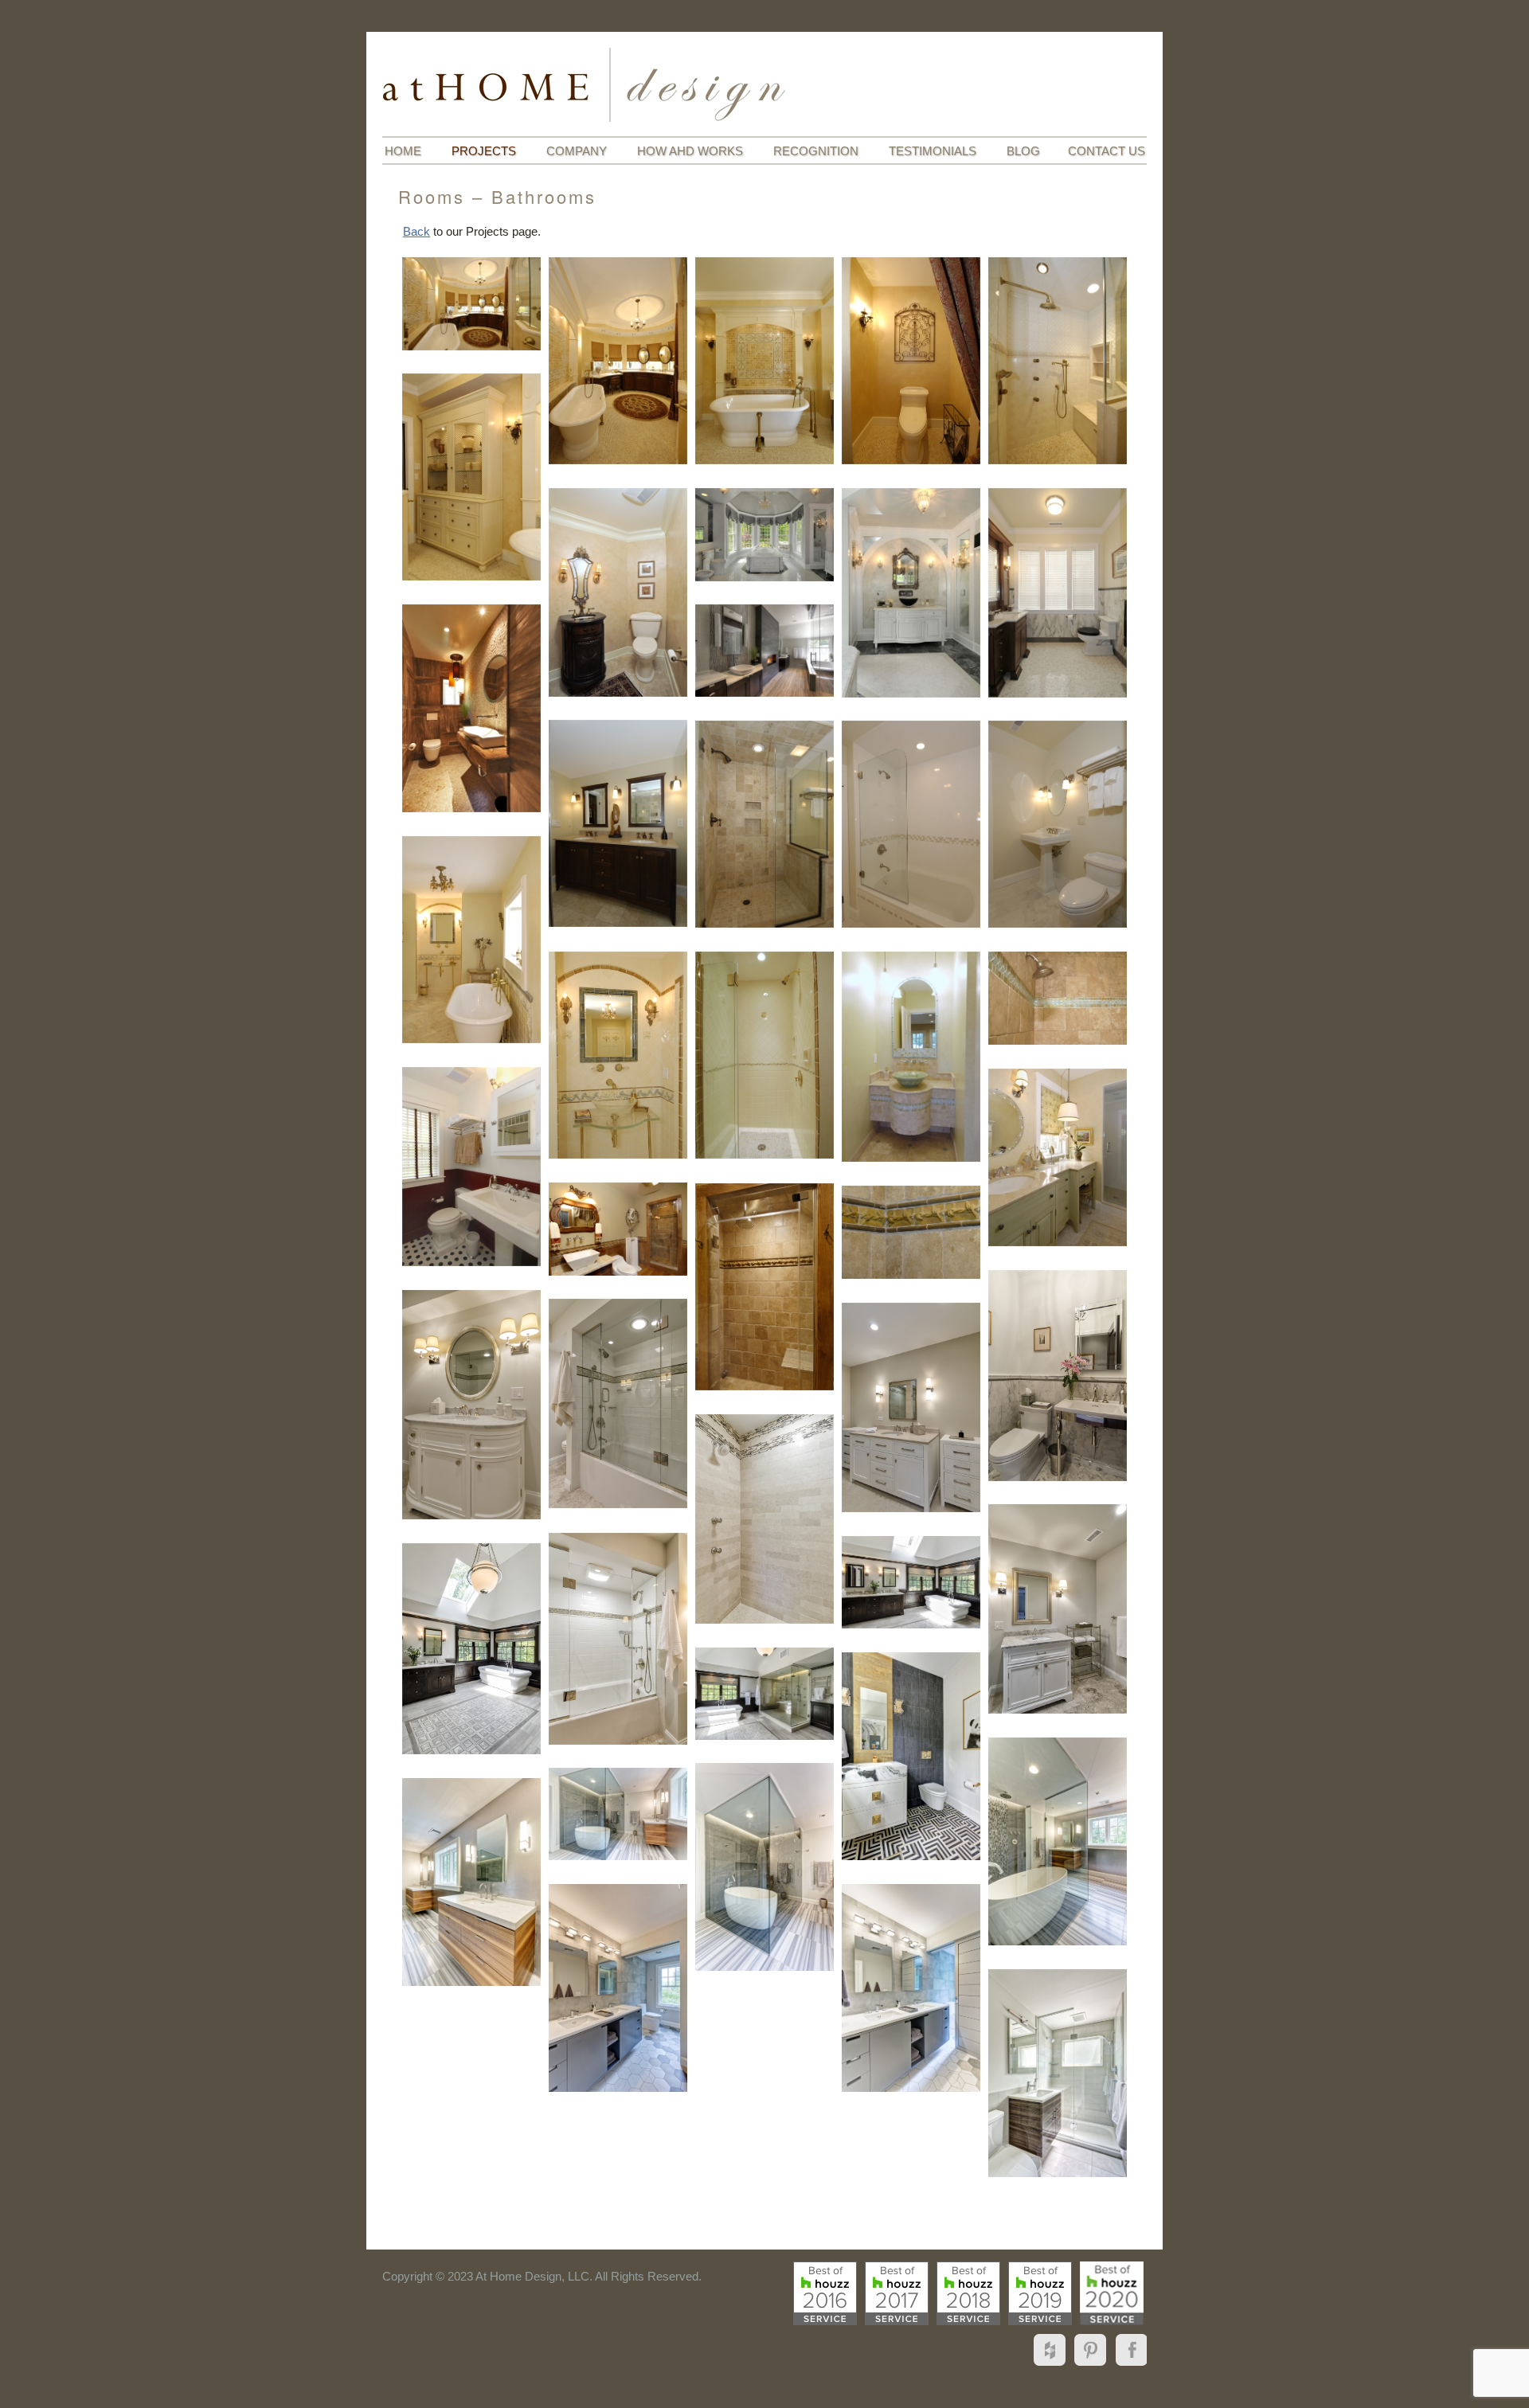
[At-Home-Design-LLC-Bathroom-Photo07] (911, 1988)
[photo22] (471, 1167)
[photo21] (1058, 998)
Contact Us (1107, 151)
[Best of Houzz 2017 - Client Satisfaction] (897, 2293)
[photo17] (471, 940)
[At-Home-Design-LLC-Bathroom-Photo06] (618, 1988)
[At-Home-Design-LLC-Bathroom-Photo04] (618, 1814)
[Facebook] (1129, 2366)
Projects (484, 151)
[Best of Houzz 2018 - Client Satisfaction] (968, 2293)
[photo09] (911, 592)
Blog (1023, 151)
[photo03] (764, 361)
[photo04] (911, 361)
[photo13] (618, 823)
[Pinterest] (1091, 2366)
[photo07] (618, 592)
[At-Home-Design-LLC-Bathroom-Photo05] (471, 1882)
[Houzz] (1052, 2366)
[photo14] (764, 824)
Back (416, 231)
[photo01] (471, 303)
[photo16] (1058, 824)
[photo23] (1058, 1157)
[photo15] (911, 824)
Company (577, 151)
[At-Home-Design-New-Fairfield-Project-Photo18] (1058, 2073)
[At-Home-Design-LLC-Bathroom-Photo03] (764, 1867)
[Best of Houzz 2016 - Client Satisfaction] (825, 2293)
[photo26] (911, 1232)
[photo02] (618, 361)
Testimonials (933, 151)
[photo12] (764, 651)
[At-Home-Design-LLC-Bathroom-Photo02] (1058, 1841)
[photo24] (618, 1229)
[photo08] (764, 534)
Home (403, 151)
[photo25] (764, 1287)
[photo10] (1058, 592)
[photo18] (618, 1055)
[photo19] (764, 1055)
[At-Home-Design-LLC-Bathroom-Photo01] (911, 1756)
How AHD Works (690, 151)
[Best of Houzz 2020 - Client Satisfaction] (1112, 2293)
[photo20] (911, 1057)
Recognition (816, 151)
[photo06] (471, 477)
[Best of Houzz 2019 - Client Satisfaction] (1040, 2293)
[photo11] (471, 708)
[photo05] (1058, 361)
